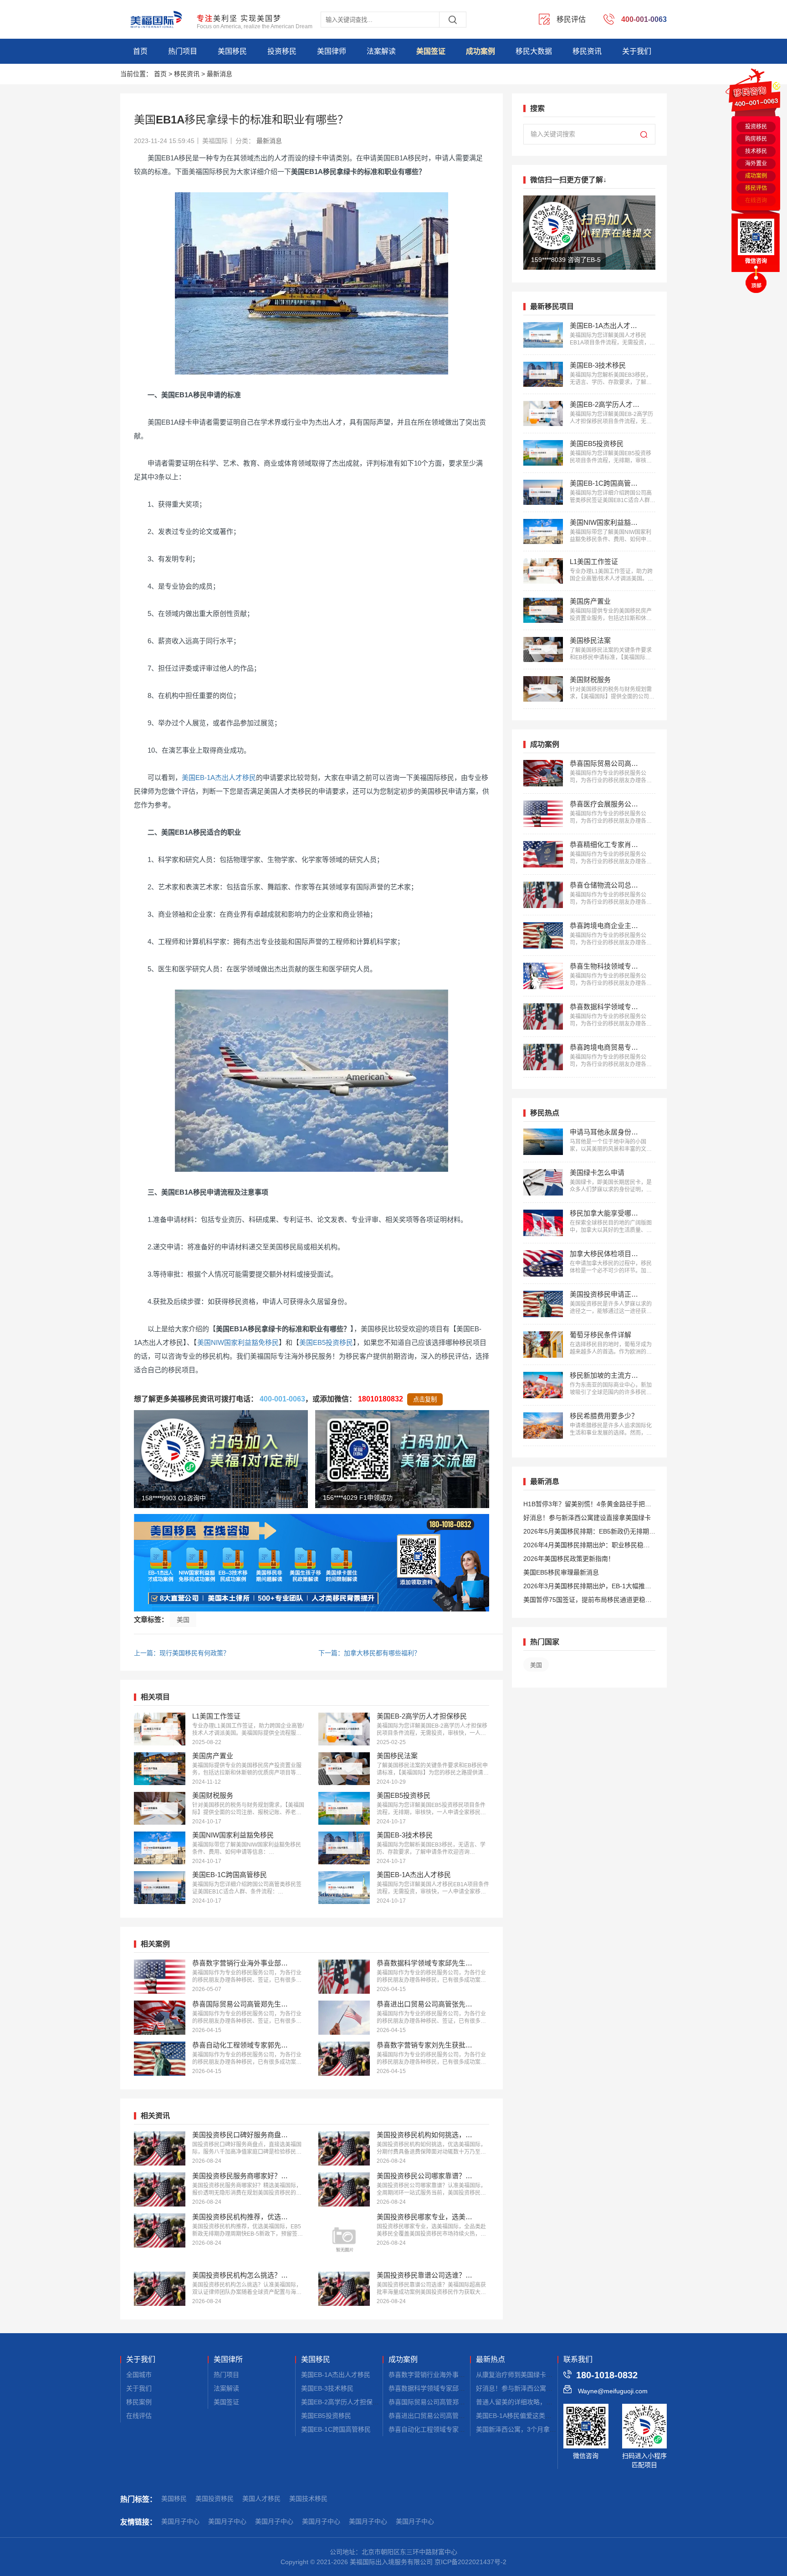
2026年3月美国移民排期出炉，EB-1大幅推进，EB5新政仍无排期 (584, 1588)
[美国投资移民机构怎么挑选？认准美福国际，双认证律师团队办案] (160, 2289)
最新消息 (220, 74)
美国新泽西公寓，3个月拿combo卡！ (529, 2429)
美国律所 (228, 2360)
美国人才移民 (261, 2499)
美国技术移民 (308, 2499)
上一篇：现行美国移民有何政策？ (182, 1653)
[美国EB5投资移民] (344, 1808)
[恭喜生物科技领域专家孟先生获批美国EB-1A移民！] (543, 976)
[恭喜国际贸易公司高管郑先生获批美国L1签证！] (160, 2018)
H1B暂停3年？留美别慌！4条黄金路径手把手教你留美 (587, 1506)
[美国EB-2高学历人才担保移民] (344, 1729)
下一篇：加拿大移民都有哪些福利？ (369, 1653)
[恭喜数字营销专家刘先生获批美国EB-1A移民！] (344, 2059)
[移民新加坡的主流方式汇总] (543, 1385)
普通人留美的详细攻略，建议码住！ (527, 2402)
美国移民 (232, 51)
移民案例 (139, 2402)
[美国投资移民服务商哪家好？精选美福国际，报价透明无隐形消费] (160, 2189)
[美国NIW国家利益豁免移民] (160, 1848)
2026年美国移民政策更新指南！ (569, 1559)
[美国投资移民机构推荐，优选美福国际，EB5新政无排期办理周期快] (160, 2230)
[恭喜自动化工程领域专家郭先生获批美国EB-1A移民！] (160, 2059)
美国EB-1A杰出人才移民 (219, 777)
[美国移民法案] (344, 1769)
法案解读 (381, 51)
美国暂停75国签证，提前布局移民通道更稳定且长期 (588, 1601)
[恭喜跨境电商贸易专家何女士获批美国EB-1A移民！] (543, 1057)
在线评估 (139, 2416)
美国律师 (332, 51)
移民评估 (756, 188)
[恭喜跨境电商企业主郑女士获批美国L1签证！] (543, 935)
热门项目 (183, 51)
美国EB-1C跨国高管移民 (336, 2429)
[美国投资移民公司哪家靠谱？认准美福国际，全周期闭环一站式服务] (344, 2189)
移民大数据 (534, 51)
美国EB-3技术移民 (327, 2388)
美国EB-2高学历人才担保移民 (343, 2402)
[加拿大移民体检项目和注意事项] (543, 1263)
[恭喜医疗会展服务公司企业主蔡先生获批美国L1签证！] (543, 814)
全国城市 (139, 2375)
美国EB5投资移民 (326, 1342)
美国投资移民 (215, 2499)
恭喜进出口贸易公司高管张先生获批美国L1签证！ (459, 2416)
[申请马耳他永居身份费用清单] (543, 1142)
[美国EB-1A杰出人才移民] (344, 1888)
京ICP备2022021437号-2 (470, 2562)
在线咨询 (756, 200)
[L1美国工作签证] (160, 1729)
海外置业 (756, 164)
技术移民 (756, 151)
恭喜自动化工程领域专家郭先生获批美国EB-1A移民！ (465, 2429)
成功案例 (480, 51)
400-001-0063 (282, 1399)
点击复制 (425, 1399)
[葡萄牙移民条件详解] (543, 1344)
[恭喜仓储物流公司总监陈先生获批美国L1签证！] (543, 895)
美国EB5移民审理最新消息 (561, 1572)
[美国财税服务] (160, 1808)
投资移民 (282, 51)
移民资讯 (587, 51)
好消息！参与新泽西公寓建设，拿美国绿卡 (537, 2388)
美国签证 (431, 51)
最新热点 (491, 2360)
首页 (140, 51)
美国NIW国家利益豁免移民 (238, 1342)
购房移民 (756, 139)
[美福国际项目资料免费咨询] (312, 1563)
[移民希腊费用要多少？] (543, 1426)
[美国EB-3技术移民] (344, 1848)
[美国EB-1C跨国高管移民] (160, 1888)
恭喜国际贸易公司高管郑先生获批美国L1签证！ (456, 2402)
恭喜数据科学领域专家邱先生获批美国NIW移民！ (458, 2388)
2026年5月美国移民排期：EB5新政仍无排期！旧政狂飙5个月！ (589, 1533)
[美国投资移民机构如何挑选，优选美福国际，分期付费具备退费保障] (344, 2148)
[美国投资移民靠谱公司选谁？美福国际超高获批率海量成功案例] (344, 2289)
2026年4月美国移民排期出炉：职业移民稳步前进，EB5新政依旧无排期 (587, 1547)
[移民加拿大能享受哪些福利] (543, 1223)
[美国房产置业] (160, 1769)
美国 (183, 1620)
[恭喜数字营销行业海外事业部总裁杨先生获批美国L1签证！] (160, 1977)
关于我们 (637, 51)
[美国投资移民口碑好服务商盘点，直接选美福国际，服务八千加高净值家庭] (160, 2148)
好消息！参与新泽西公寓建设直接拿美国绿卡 (587, 1518)
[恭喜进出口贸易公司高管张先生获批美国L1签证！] (344, 2018)
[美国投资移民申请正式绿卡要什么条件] (543, 1304)
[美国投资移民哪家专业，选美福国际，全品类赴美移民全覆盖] (344, 2239)
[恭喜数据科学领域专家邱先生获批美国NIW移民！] (344, 1977)
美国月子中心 (180, 2521)
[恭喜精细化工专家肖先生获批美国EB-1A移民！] (543, 854)
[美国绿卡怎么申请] (543, 1182)
